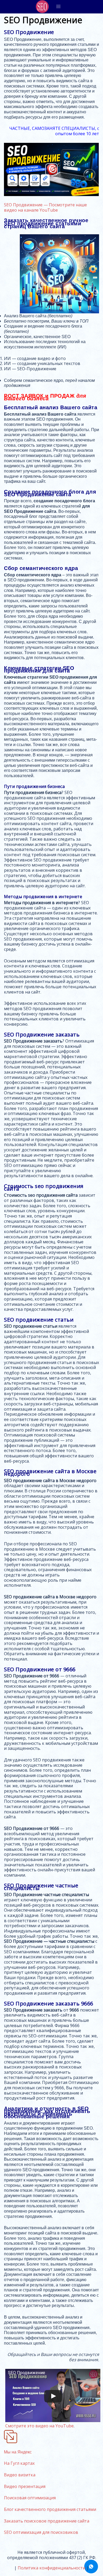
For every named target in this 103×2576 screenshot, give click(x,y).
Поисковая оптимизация (30, 2498)
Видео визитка (20, 2475)
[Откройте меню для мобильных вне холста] (58, 7)
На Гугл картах (19, 2463)
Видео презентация (25, 2486)
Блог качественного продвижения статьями (50, 2509)
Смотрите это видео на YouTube (39, 2426)
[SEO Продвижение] (42, 7)
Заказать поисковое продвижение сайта (47, 2521)
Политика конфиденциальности (51, 2568)
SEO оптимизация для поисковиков (41, 2532)
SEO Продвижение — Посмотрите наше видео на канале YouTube (45, 207)
